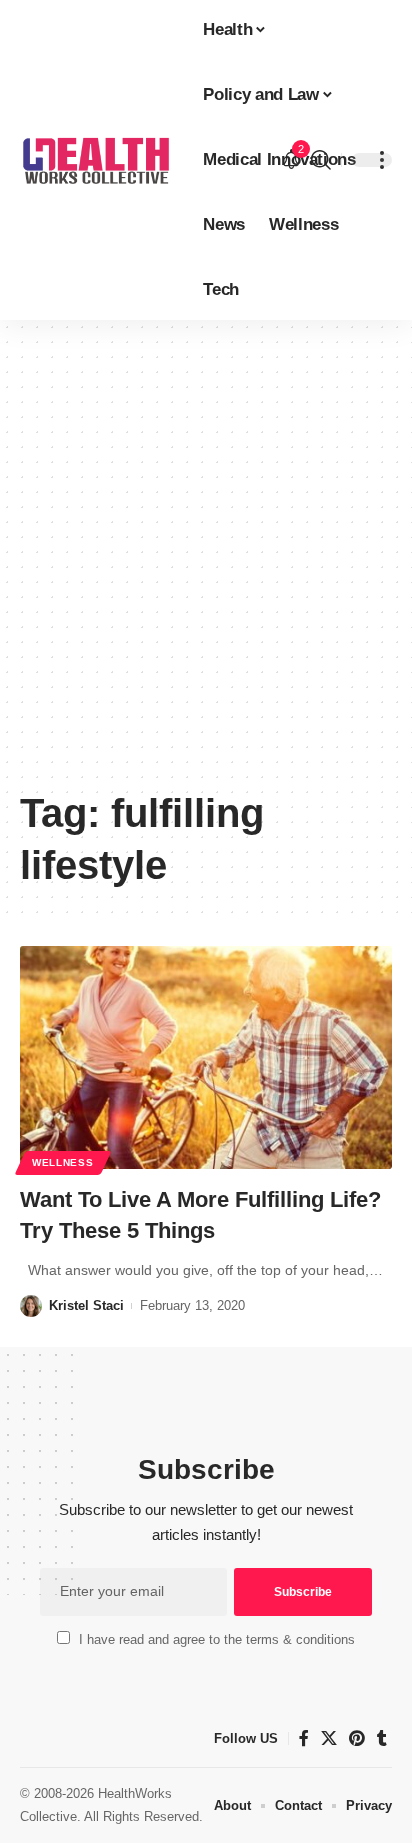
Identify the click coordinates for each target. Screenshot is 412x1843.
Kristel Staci (86, 1305)
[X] (329, 1738)
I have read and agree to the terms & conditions (217, 1639)
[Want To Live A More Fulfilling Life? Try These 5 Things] (206, 1057)
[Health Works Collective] (95, 160)
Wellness (63, 1162)
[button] (321, 160)
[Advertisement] (206, 561)
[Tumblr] (382, 1738)
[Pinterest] (357, 1738)
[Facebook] (304, 1738)
